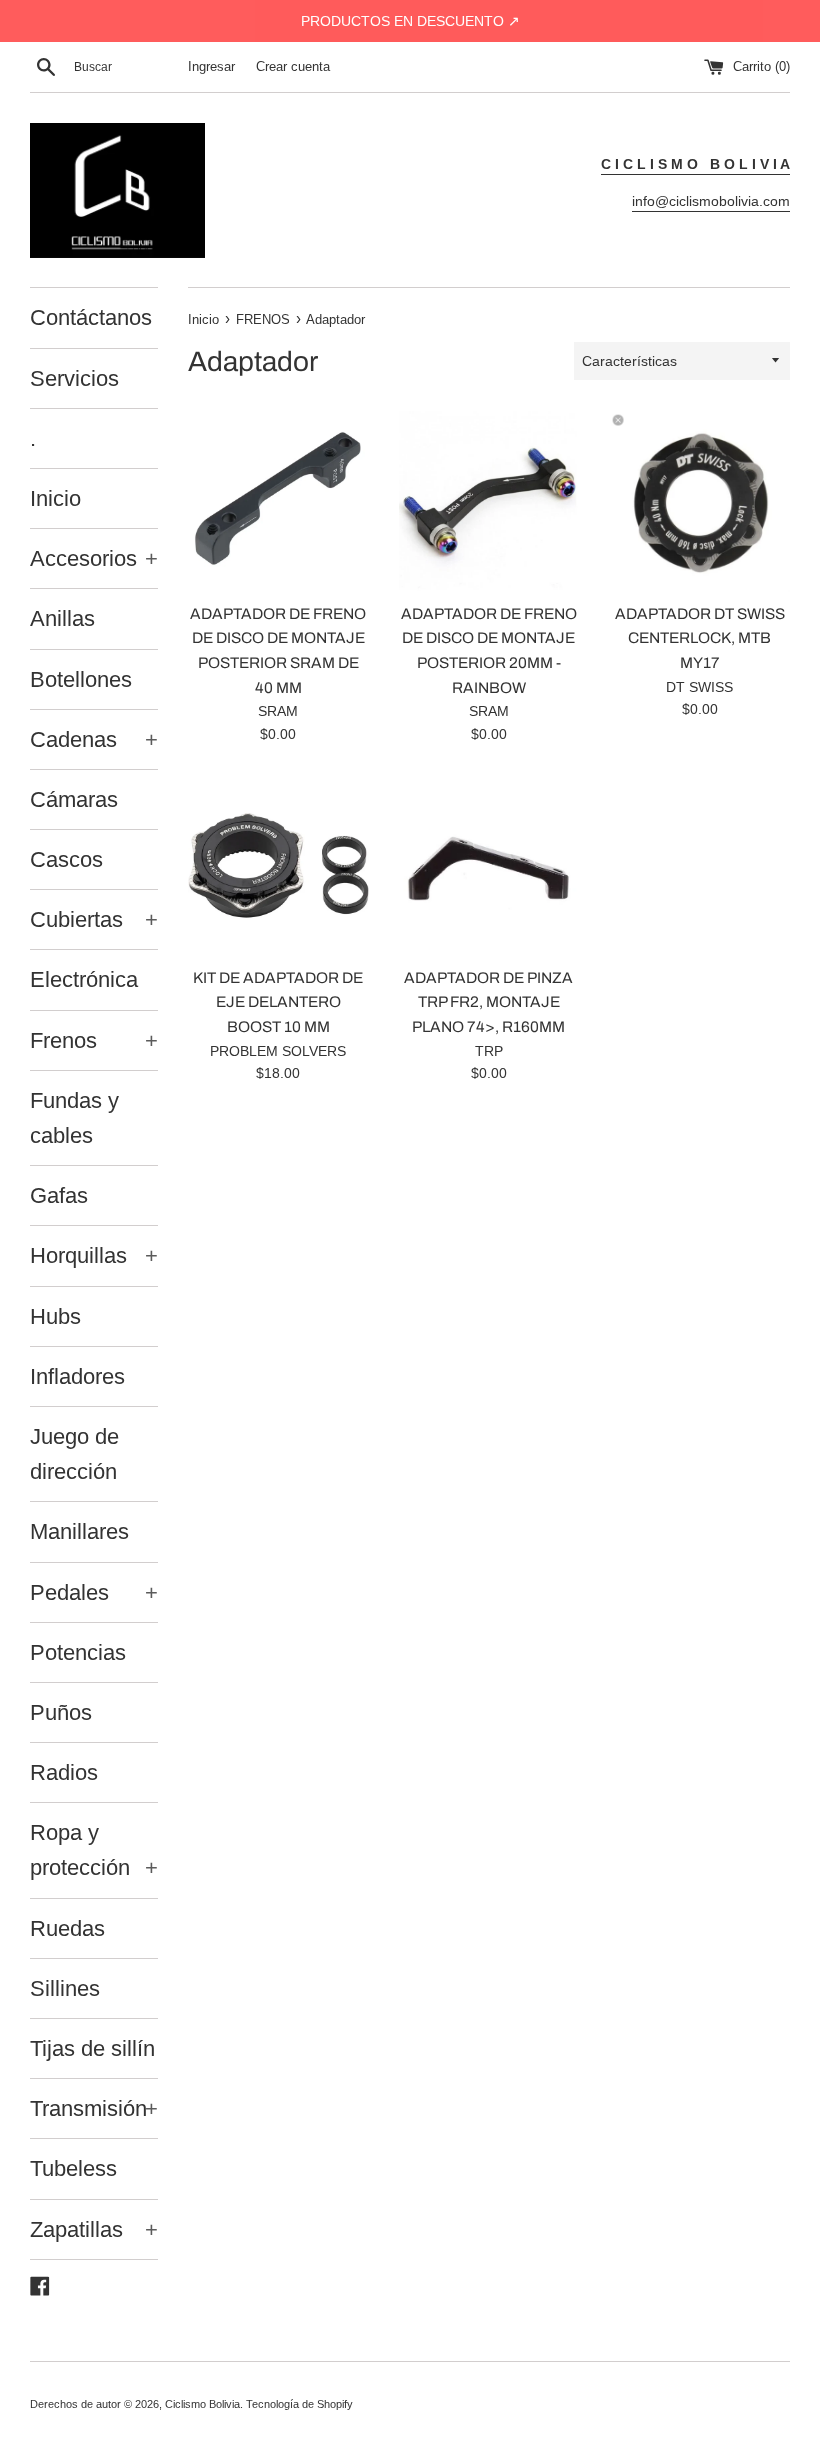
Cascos (66, 859)
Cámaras (74, 799)
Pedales (94, 1592)
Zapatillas (94, 2229)
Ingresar (211, 67)
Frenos (94, 1040)
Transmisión (94, 2108)
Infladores (77, 1376)
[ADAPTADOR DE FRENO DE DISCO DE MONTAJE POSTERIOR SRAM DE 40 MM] (278, 501)
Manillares (79, 1531)
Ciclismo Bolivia (202, 2404)
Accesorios (94, 558)
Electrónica (84, 979)
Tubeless (73, 2168)
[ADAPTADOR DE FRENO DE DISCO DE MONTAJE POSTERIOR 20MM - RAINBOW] (489, 501)
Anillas (62, 618)
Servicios (74, 378)
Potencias (78, 1652)
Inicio (55, 498)
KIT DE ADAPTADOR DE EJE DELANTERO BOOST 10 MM (278, 1002)
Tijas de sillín (92, 2048)
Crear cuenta (293, 67)
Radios (64, 1772)
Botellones (81, 679)
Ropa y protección (94, 1850)
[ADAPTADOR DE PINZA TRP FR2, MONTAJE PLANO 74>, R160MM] (489, 865)
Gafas (59, 1195)
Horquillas (94, 1255)
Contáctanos (91, 317)
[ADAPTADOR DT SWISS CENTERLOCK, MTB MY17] (699, 501)
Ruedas (67, 1928)
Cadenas (94, 739)
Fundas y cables (74, 1118)
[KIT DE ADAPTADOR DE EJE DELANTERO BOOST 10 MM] (278, 865)
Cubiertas (94, 919)
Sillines (65, 1988)
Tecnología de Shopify (299, 2404)
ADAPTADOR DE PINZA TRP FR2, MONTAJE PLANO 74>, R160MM (488, 1002)
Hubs (55, 1316)
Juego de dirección (74, 1454)
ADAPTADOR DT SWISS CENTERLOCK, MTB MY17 (700, 638)
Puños (61, 1712)
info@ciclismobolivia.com (711, 201)
